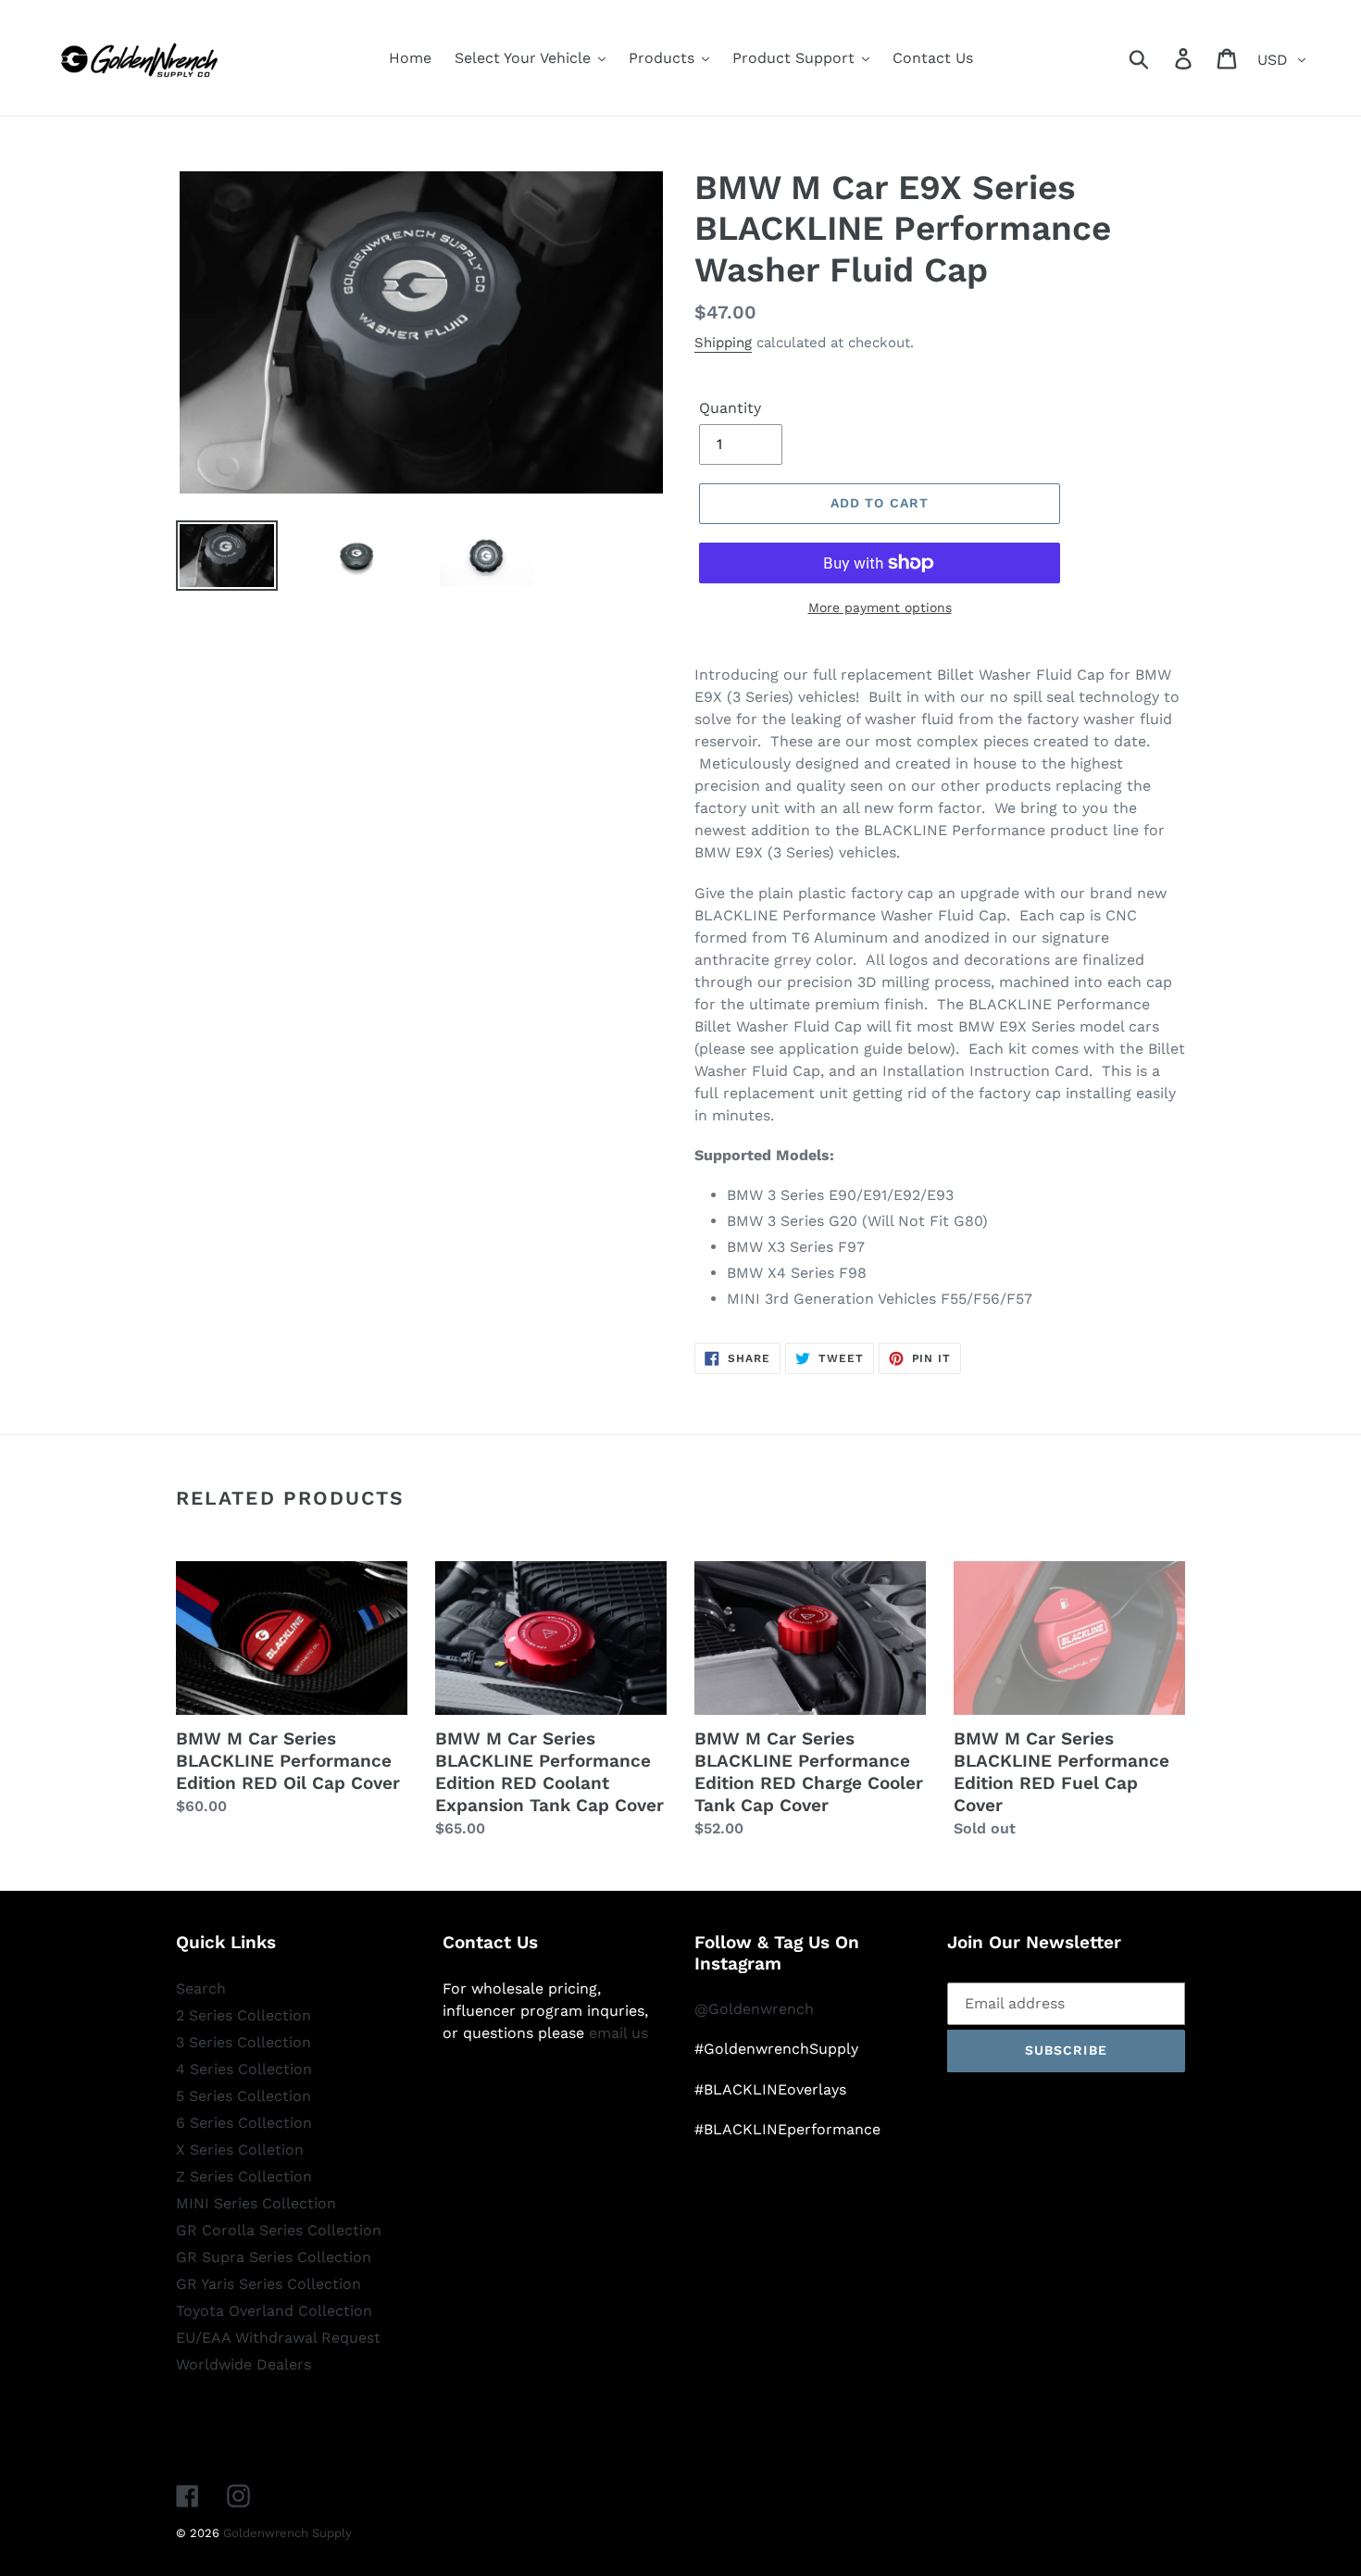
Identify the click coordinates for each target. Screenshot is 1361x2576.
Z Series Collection (244, 2176)
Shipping (723, 343)
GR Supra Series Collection (274, 2257)
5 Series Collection (243, 2096)
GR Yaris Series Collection (268, 2284)
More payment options (880, 607)
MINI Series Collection (256, 2203)
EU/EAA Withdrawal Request (278, 2338)
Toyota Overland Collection (274, 2311)
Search (201, 1988)
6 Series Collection (244, 2123)
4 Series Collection (244, 2069)
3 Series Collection (243, 2042)
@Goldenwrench (754, 2009)
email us (618, 2033)
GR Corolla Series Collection (279, 2230)
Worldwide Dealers (243, 2364)
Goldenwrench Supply (287, 2533)
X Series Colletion (240, 2150)
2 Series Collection (243, 2015)
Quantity (730, 408)
